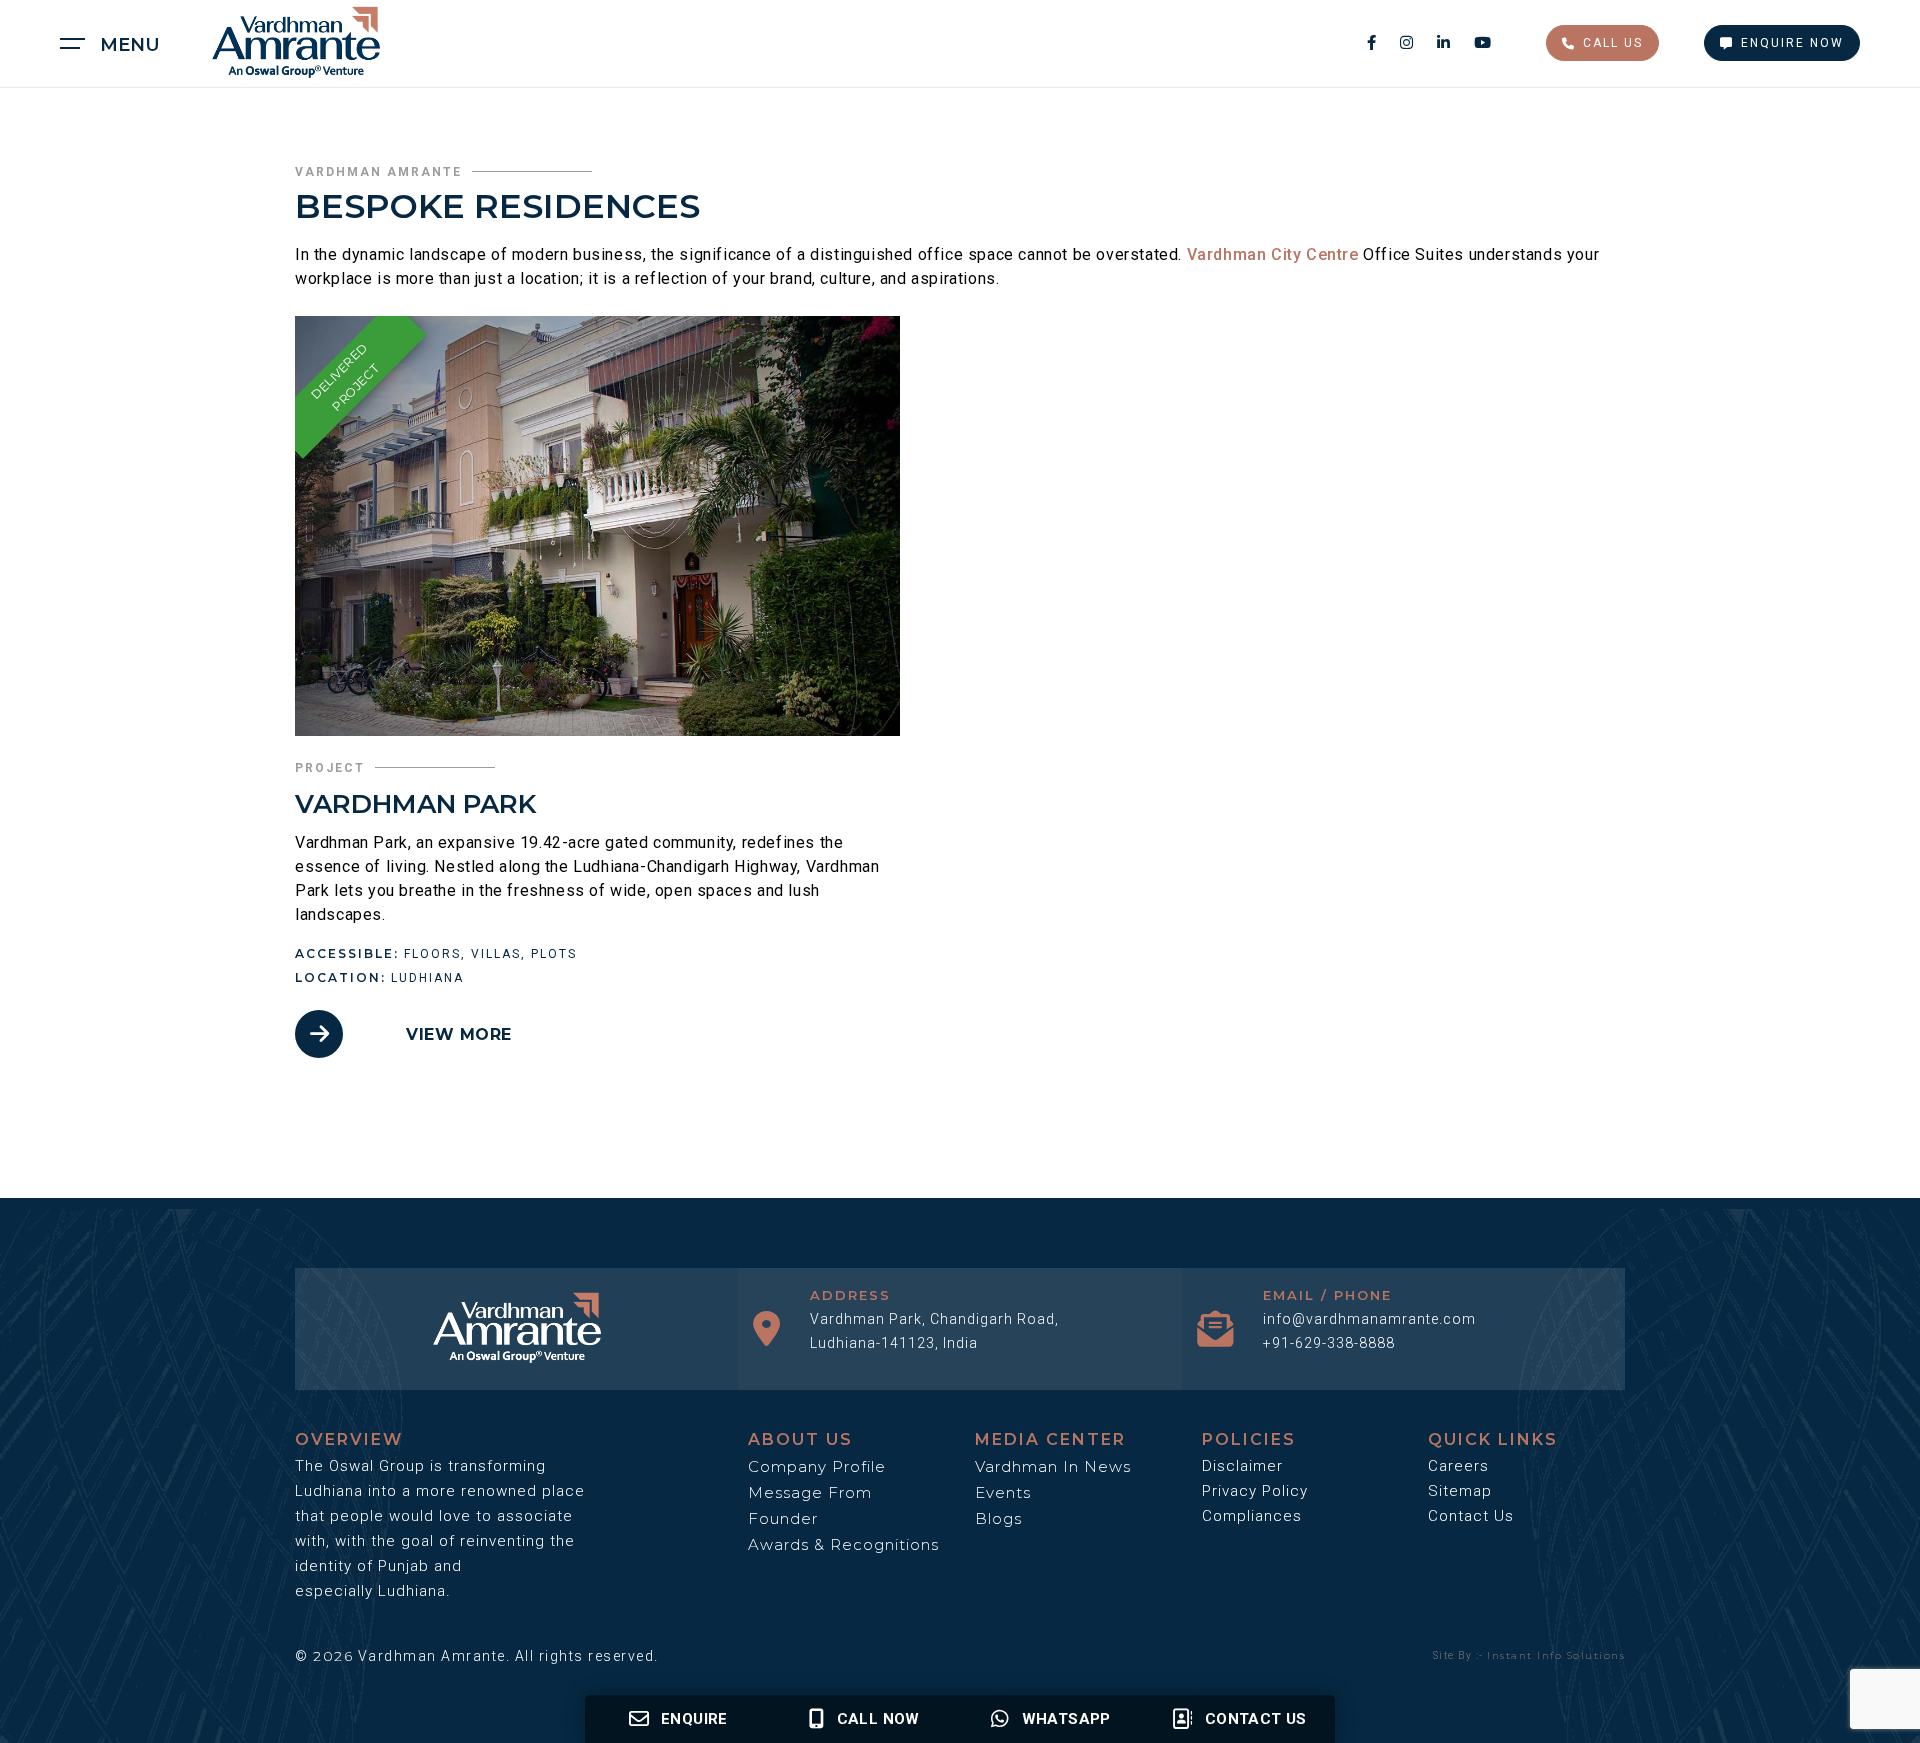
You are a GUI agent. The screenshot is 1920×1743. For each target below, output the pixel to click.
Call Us (1613, 43)
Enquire (694, 1719)
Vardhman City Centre (1273, 254)
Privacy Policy (1255, 1491)
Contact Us (1471, 1516)
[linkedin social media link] (1445, 42)
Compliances (1252, 1516)
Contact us (1256, 1719)
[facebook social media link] (1373, 42)
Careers (1458, 1466)
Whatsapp (1066, 1719)
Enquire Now (1792, 43)
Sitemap (1460, 1491)
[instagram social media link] (1408, 42)
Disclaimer (1242, 1466)
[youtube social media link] (1482, 42)
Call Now (878, 1719)
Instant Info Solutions (1556, 1655)
